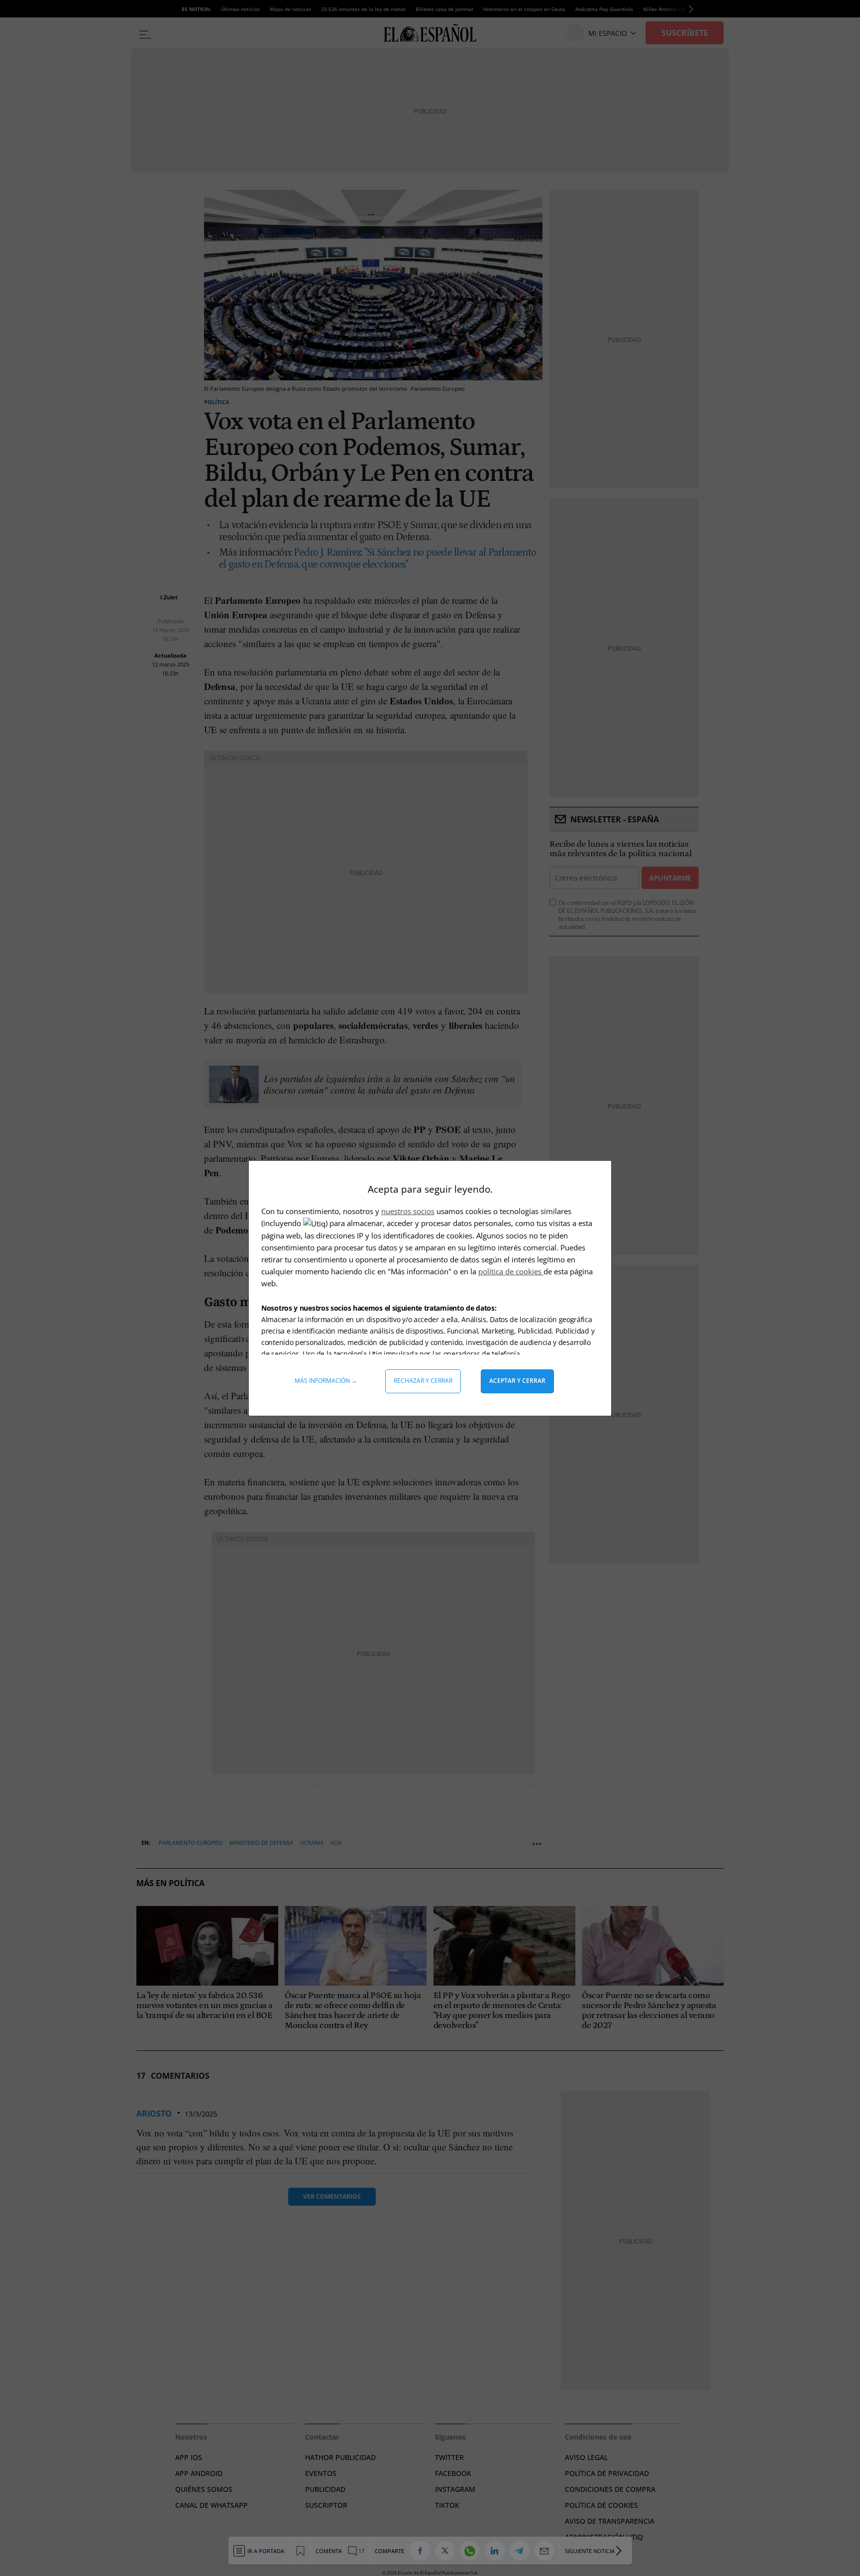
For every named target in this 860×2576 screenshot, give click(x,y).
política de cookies (511, 1271)
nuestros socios (408, 1211)
